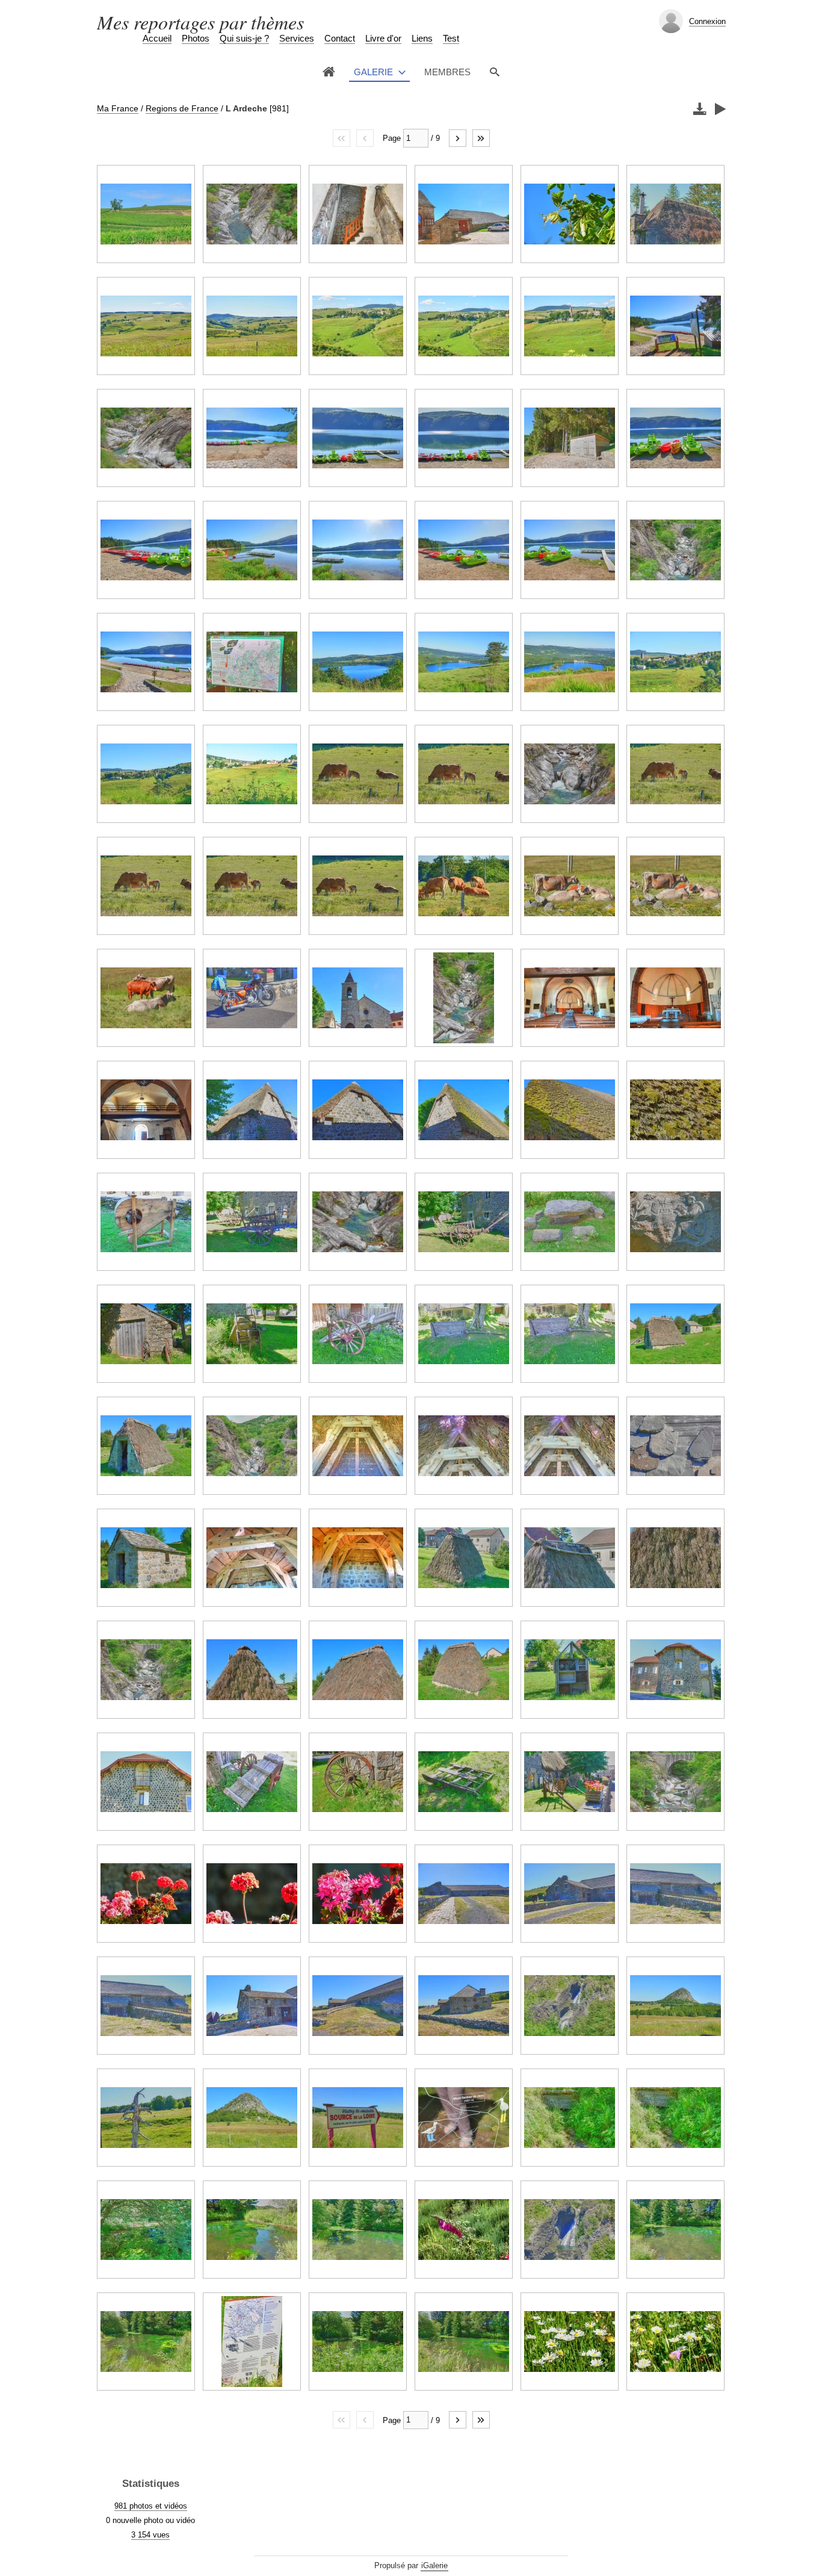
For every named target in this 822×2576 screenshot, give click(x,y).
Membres (447, 72)
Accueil (157, 38)
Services (297, 38)
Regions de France (182, 108)
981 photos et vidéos (151, 2506)
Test (451, 38)
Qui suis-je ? (244, 38)
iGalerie (434, 2565)
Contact (340, 38)
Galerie (373, 72)
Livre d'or (383, 38)
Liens (422, 38)
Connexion (707, 21)
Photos (196, 38)
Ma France (118, 108)
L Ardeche (246, 108)
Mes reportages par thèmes (200, 22)
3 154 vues (150, 2535)
